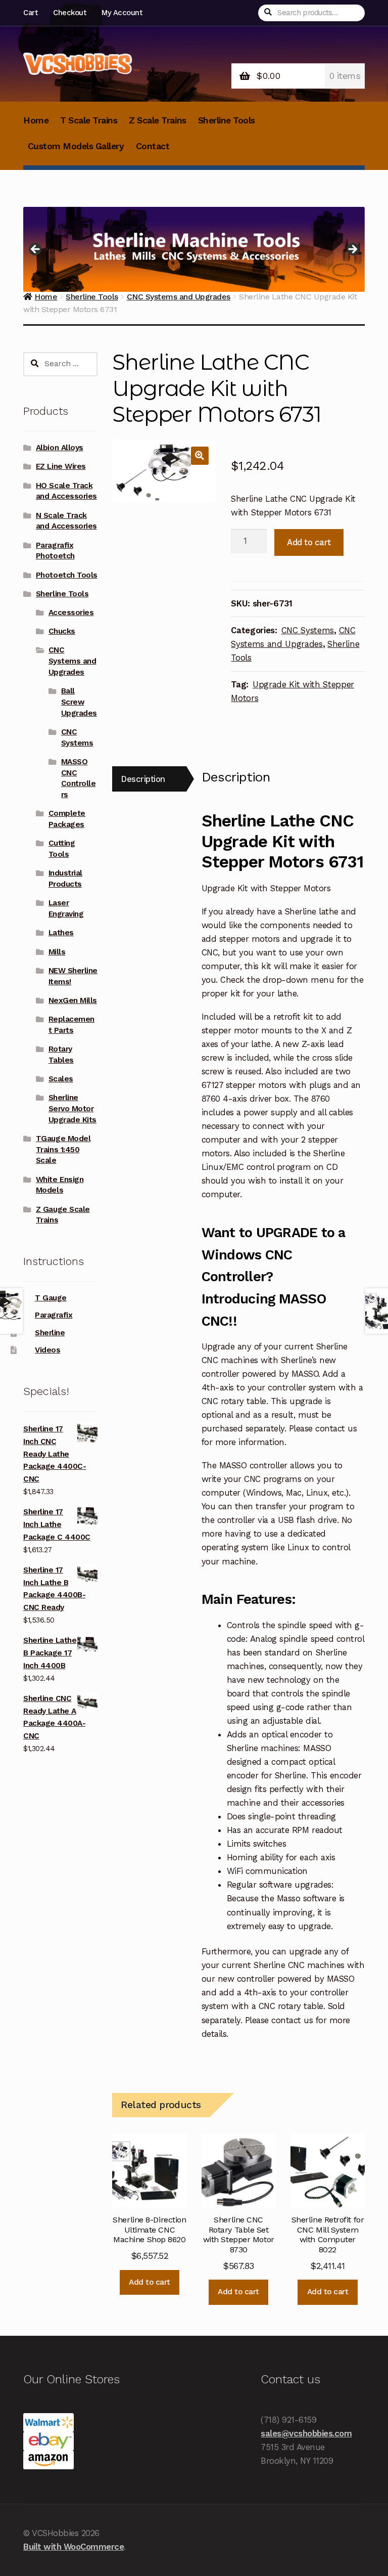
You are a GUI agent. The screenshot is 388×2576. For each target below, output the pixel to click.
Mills (57, 952)
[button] (200, 455)
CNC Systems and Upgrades (72, 661)
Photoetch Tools (67, 575)
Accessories (71, 613)
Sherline (50, 1333)
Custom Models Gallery (76, 146)
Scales (61, 1079)
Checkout (69, 13)
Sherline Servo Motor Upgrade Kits (72, 1109)
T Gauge (51, 1298)
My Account (122, 13)
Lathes (61, 933)
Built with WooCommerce (74, 2547)
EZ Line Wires (61, 466)
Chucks (62, 631)
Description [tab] (143, 779)
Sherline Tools (227, 120)
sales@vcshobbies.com (306, 2433)
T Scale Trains (89, 120)
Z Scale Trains (157, 120)
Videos (47, 1350)
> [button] (352, 250)
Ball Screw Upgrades (79, 702)
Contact (153, 146)
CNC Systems (308, 630)
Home (36, 120)
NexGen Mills (73, 1000)
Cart (30, 13)
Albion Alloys (60, 448)
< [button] (36, 250)
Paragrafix (54, 1315)
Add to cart (309, 542)
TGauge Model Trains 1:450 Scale (63, 1150)
